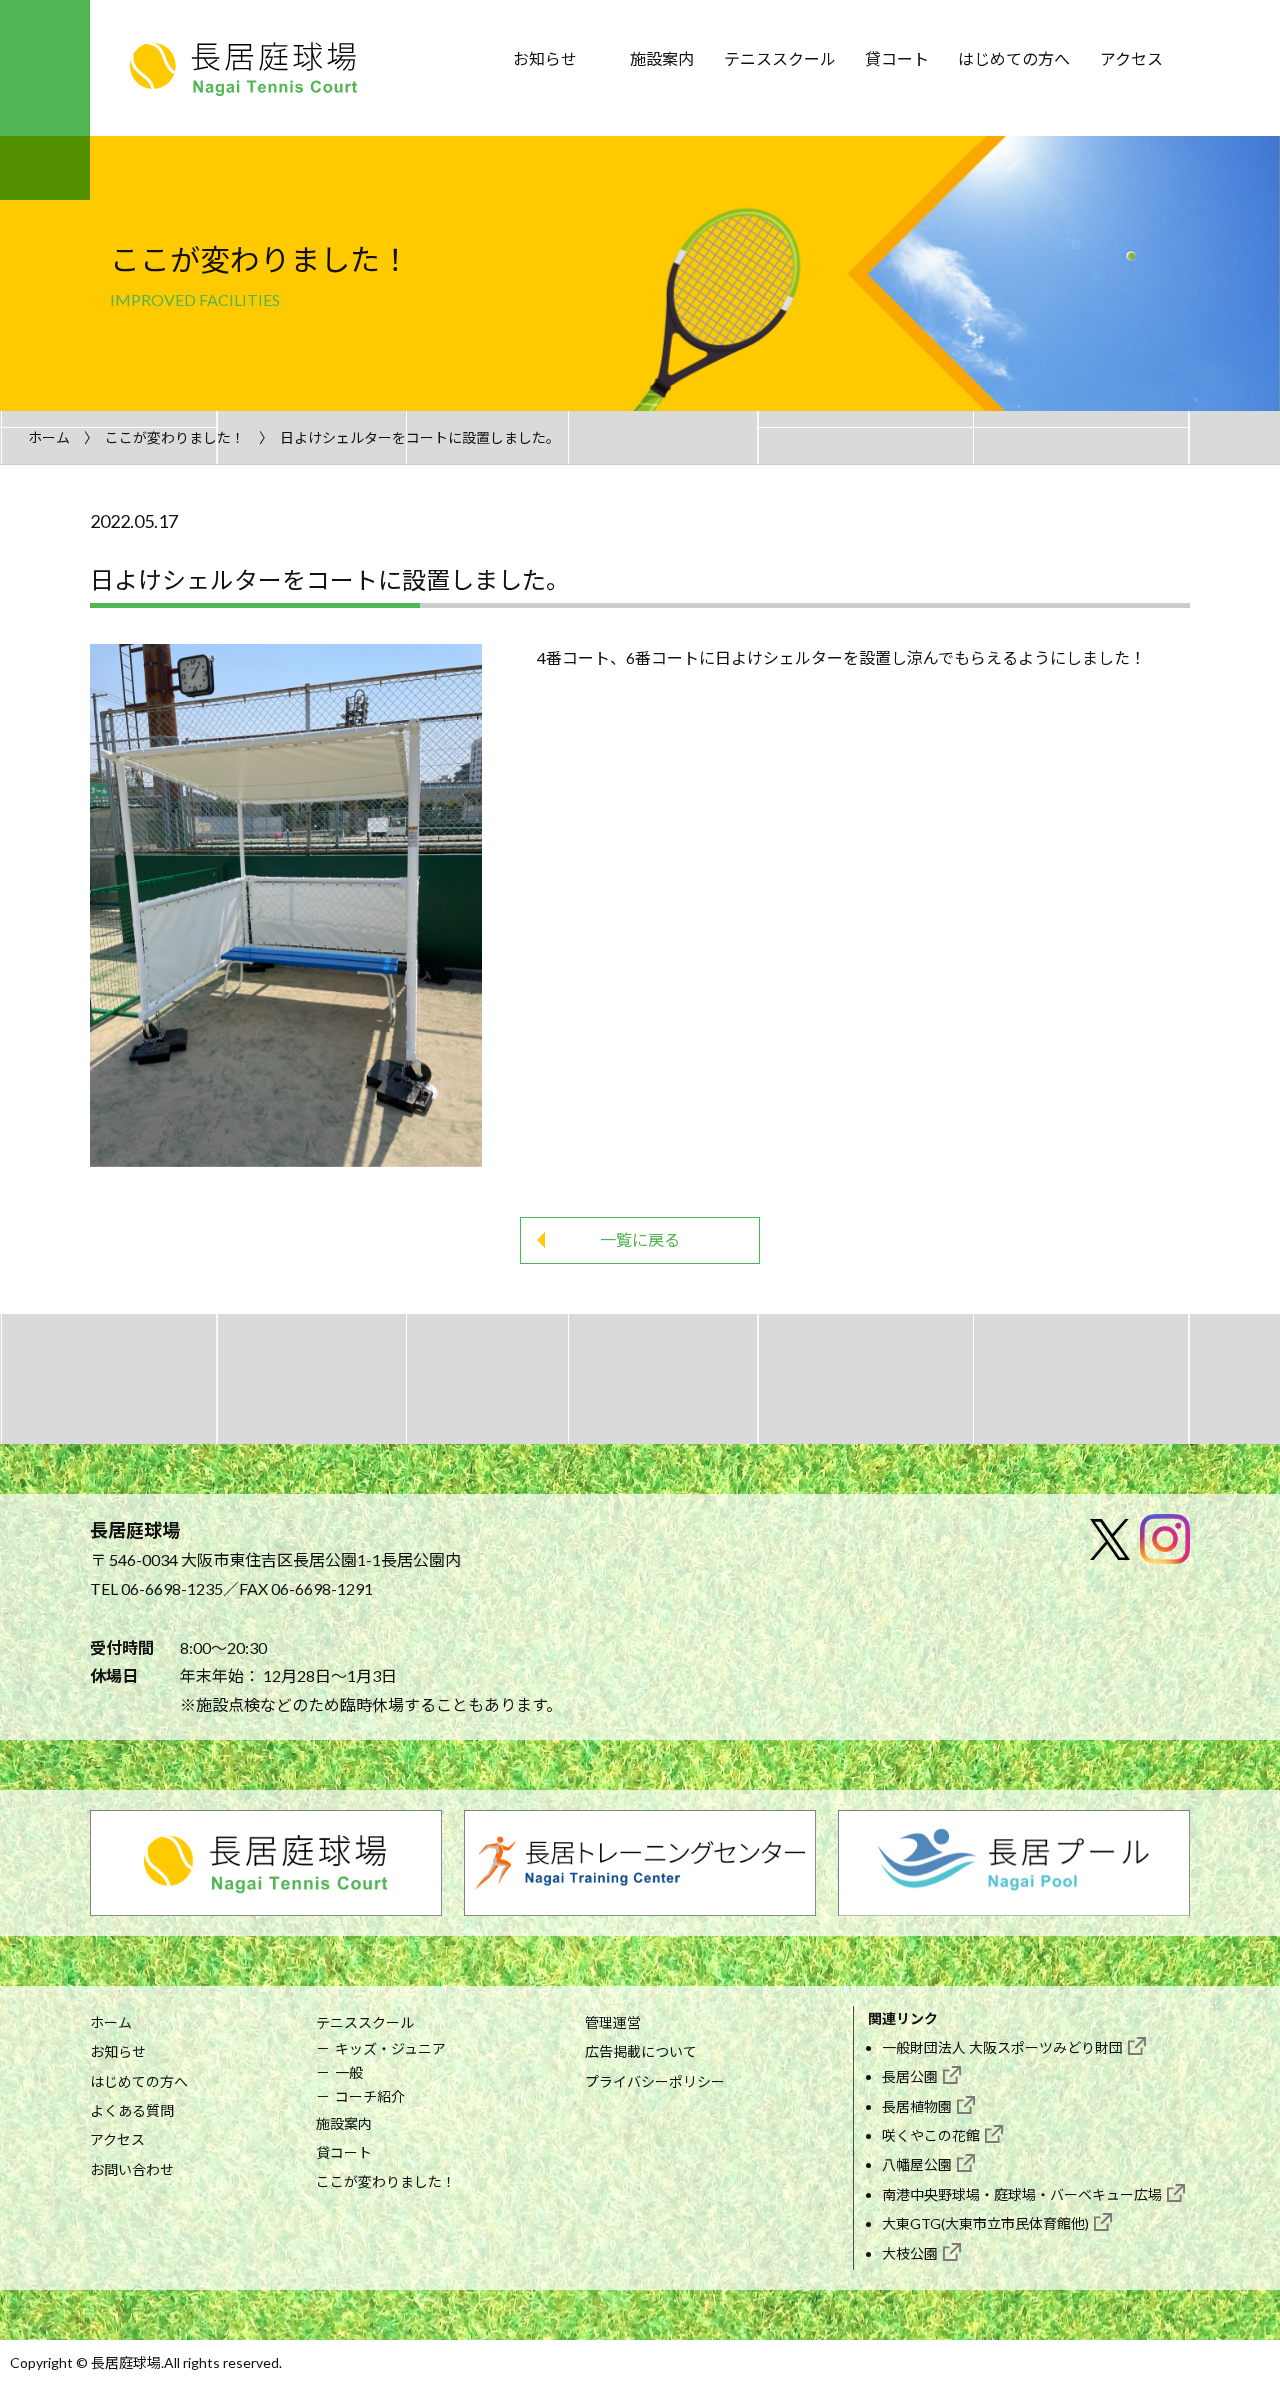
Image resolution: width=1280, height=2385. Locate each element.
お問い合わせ (132, 2169)
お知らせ (545, 58)
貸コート (897, 58)
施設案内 (662, 58)
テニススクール (780, 58)
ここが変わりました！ (175, 437)
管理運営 (613, 2022)
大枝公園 (910, 2253)
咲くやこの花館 (931, 2135)
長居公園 (910, 2076)
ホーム (49, 437)
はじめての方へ (1014, 58)
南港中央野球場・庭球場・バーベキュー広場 (1022, 2194)
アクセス (1131, 58)
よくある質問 (132, 2110)
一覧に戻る (640, 1239)
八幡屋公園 (917, 2164)
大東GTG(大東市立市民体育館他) (985, 2223)
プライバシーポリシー (655, 2081)
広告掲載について (641, 2051)
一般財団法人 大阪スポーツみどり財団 (1002, 2047)
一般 (349, 2072)
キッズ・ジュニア (390, 2048)
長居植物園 (917, 2106)
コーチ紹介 (370, 2096)
